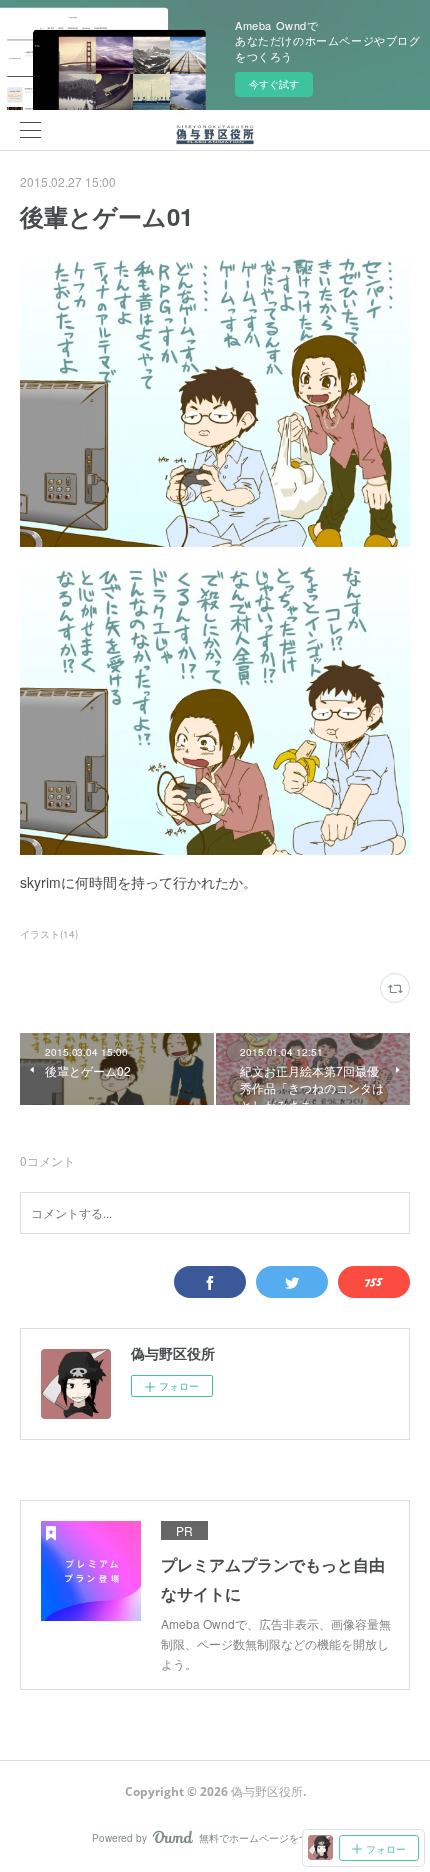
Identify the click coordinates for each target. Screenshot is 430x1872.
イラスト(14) (49, 934)
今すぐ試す (274, 84)
